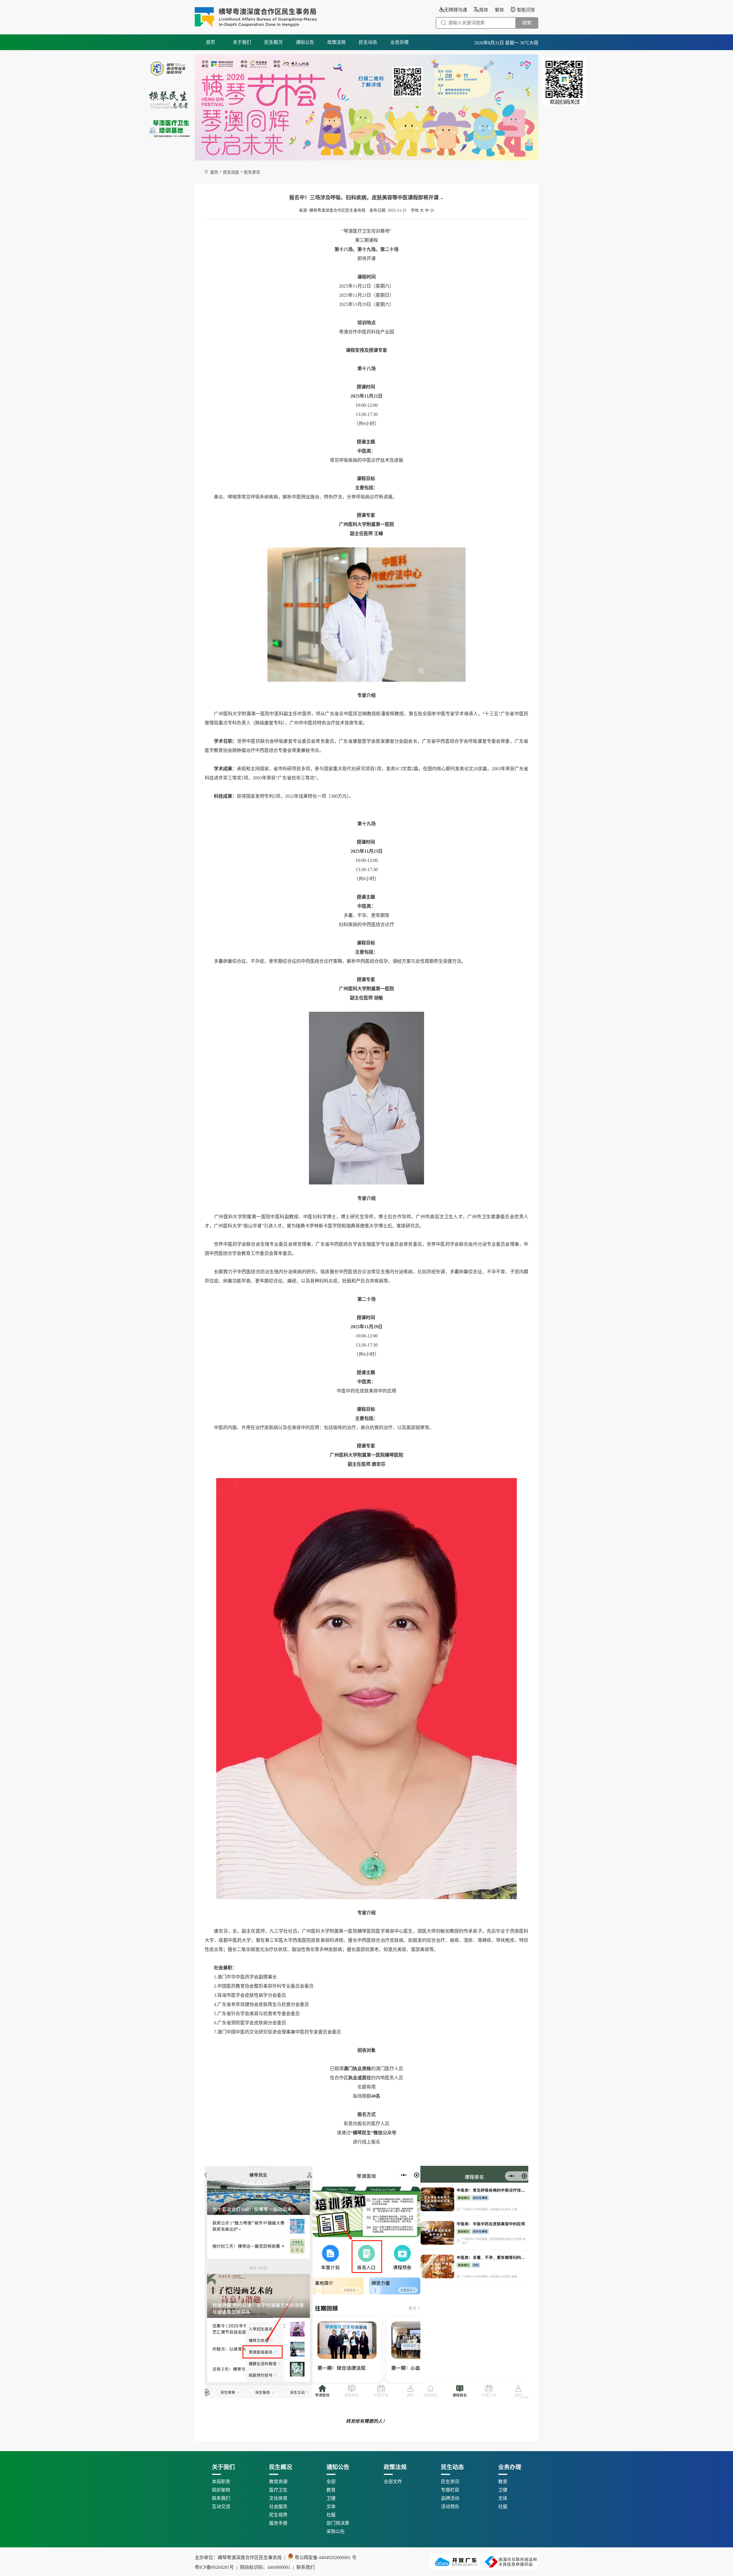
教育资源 (278, 2482)
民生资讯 (252, 172)
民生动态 (368, 42)
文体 (331, 2507)
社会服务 (278, 2507)
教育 (331, 2490)
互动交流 (221, 2507)
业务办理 (399, 42)
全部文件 (393, 2482)
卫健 (331, 2498)
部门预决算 (338, 2523)
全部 (331, 2482)
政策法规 (336, 42)
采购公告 (336, 2531)
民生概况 (273, 42)
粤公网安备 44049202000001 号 (325, 2558)
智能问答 (526, 10)
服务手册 (278, 2523)
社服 (331, 2515)
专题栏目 (450, 2490)
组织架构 (221, 2490)
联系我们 (221, 2498)
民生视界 (278, 2515)
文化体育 (278, 2498)
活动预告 (450, 2507)
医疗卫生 (278, 2490)
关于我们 (242, 42)
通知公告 (305, 42)
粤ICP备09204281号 (244, 2567)
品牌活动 (450, 2498)
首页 (210, 42)
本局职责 (221, 2482)
